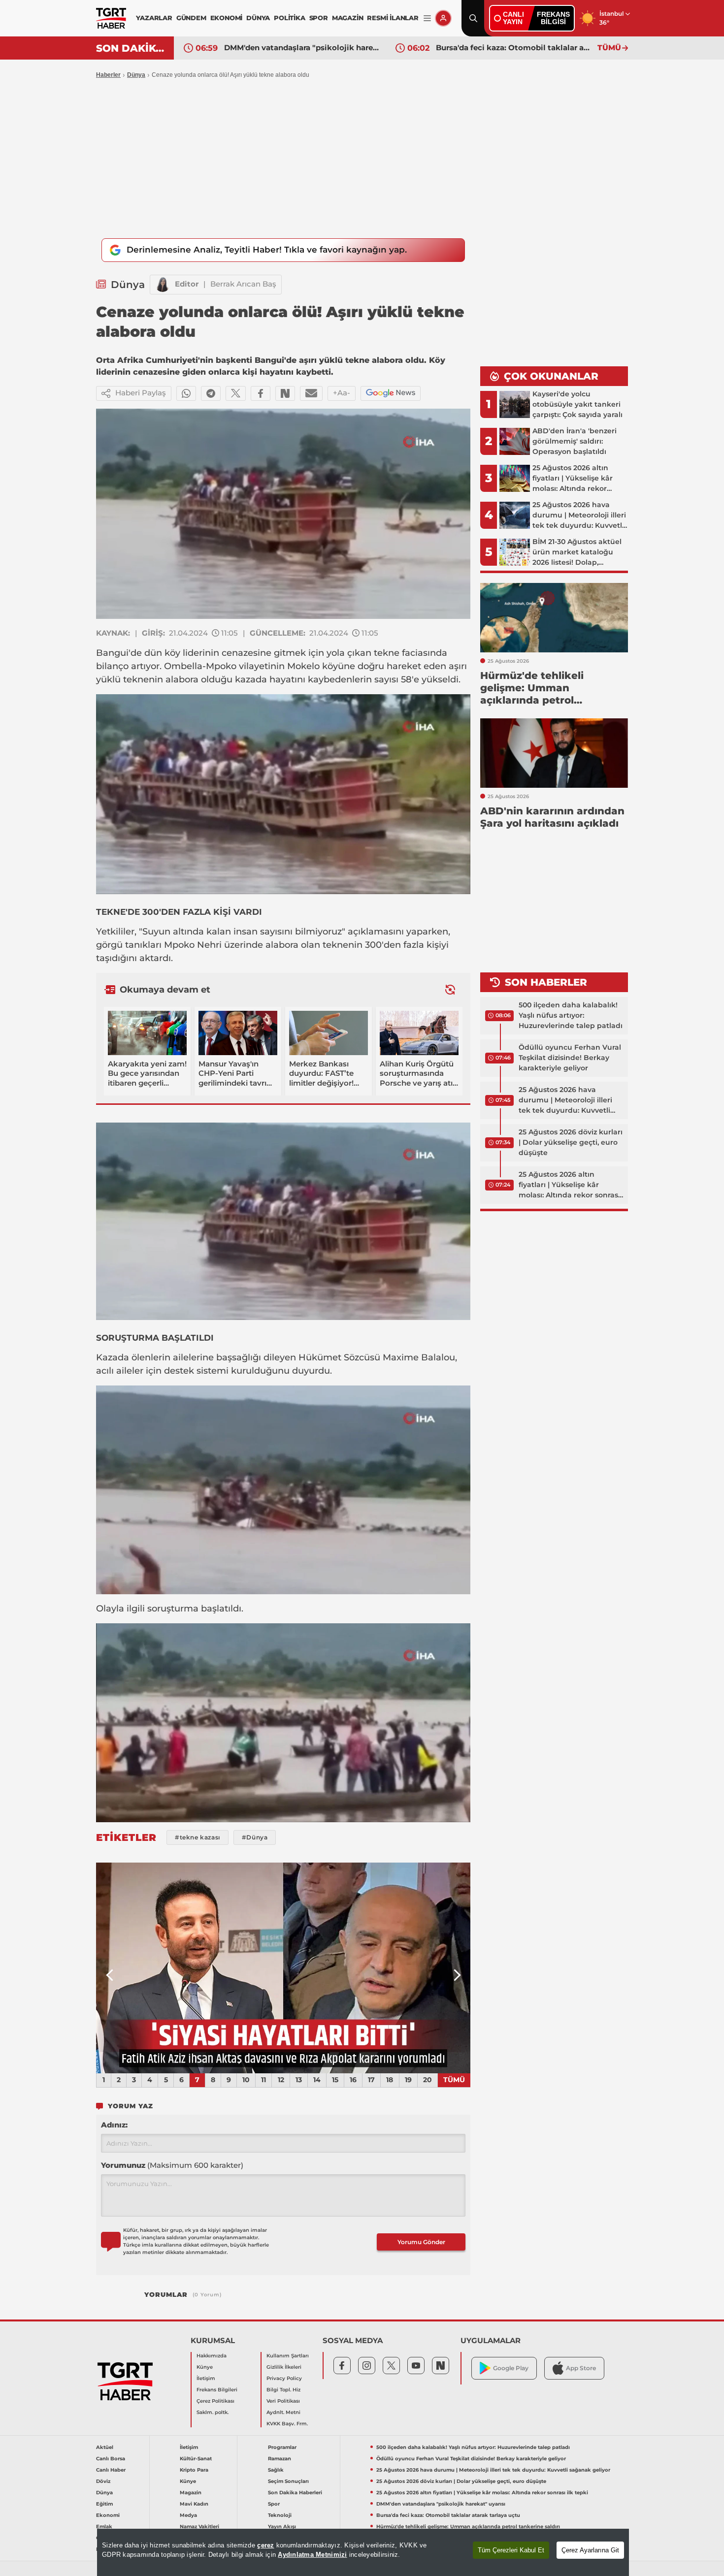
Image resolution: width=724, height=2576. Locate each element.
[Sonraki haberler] (450, 990)
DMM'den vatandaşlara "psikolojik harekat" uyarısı (441, 2504)
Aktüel (105, 2447)
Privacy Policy (284, 2378)
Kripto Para (194, 2470)
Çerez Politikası (215, 2401)
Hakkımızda (212, 2356)
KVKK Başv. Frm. (287, 2424)
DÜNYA (258, 18)
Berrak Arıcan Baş (243, 284)
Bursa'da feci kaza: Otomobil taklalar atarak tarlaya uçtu (302, 48)
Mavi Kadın (194, 2504)
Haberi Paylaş (141, 393)
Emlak (104, 2527)
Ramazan (280, 2459)
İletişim (206, 2378)
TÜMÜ (609, 48)
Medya (188, 2515)
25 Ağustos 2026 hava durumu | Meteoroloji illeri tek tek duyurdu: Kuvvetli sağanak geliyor (565, 1100)
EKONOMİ (227, 18)
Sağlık (276, 2470)
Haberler (108, 75)
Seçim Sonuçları (288, 2481)
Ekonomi (108, 2515)
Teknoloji (280, 2515)
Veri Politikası (283, 2401)
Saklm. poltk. (213, 2412)
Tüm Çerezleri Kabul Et (511, 2550)
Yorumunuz (172, 2165)
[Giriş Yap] (443, 18)
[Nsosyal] (285, 393)
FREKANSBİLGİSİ (553, 18)
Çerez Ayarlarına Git (590, 2550)
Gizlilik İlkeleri (284, 2367)
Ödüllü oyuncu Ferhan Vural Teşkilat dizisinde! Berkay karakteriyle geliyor (570, 1058)
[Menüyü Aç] (427, 18)
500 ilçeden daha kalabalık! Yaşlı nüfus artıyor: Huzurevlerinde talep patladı (571, 1015)
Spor (274, 2504)
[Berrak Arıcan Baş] (163, 285)
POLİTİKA (289, 18)
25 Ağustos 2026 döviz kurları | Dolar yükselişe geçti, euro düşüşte (571, 1142)
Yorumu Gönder (421, 2242)
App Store (581, 2368)
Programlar (282, 2447)
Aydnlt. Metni (283, 2412)
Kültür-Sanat (196, 2459)
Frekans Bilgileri (217, 2390)
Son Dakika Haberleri (295, 2493)
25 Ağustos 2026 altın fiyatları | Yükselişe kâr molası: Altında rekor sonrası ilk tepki (569, 1185)
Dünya (136, 75)
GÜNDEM (191, 18)
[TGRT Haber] (111, 18)
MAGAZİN (348, 18)
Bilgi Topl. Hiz (283, 2390)
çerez (265, 2545)
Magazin (191, 2493)
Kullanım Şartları (288, 2356)
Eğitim (104, 2504)
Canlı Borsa (111, 2459)
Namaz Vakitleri (199, 2527)
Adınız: (114, 2125)
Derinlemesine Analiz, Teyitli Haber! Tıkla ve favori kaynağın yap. (267, 250)
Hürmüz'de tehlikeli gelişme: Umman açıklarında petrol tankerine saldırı (514, 48)
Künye (205, 2367)
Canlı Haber (111, 2470)
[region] (363, 2552)
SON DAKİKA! (131, 48)
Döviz (103, 2481)
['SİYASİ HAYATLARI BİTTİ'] (283, 1968)
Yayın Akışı (282, 2527)
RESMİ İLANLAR (393, 18)
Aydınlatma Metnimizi (312, 2555)
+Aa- (342, 393)
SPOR (319, 18)
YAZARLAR (154, 18)
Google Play (511, 2368)
